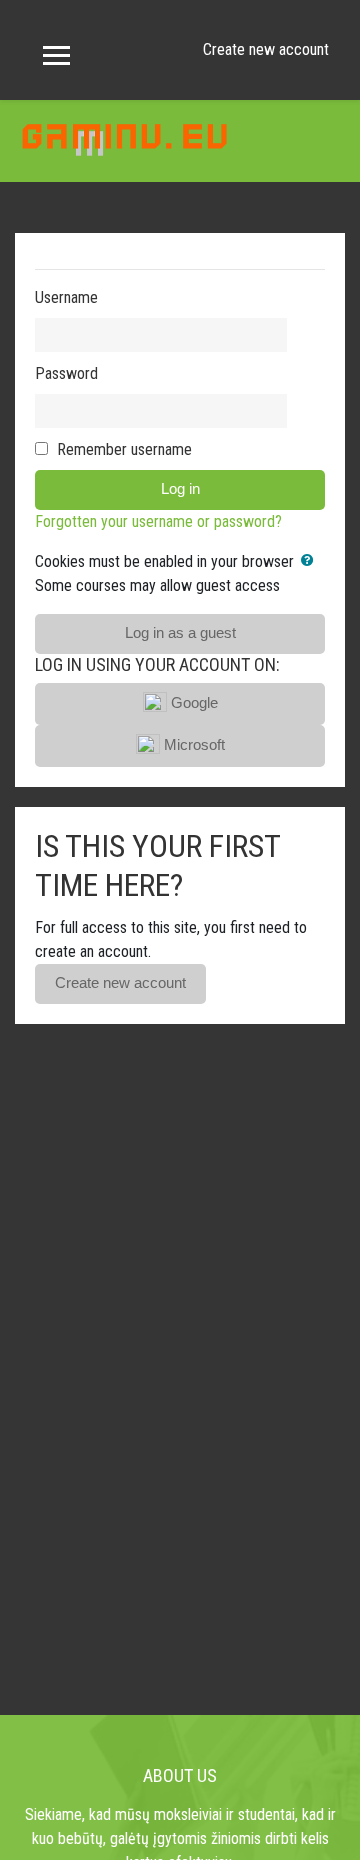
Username (66, 297)
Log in (180, 489)
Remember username (124, 449)
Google (192, 703)
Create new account (266, 49)
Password (66, 373)
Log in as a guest (180, 633)
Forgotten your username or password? (158, 521)
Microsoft (192, 745)
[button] (311, 561)
